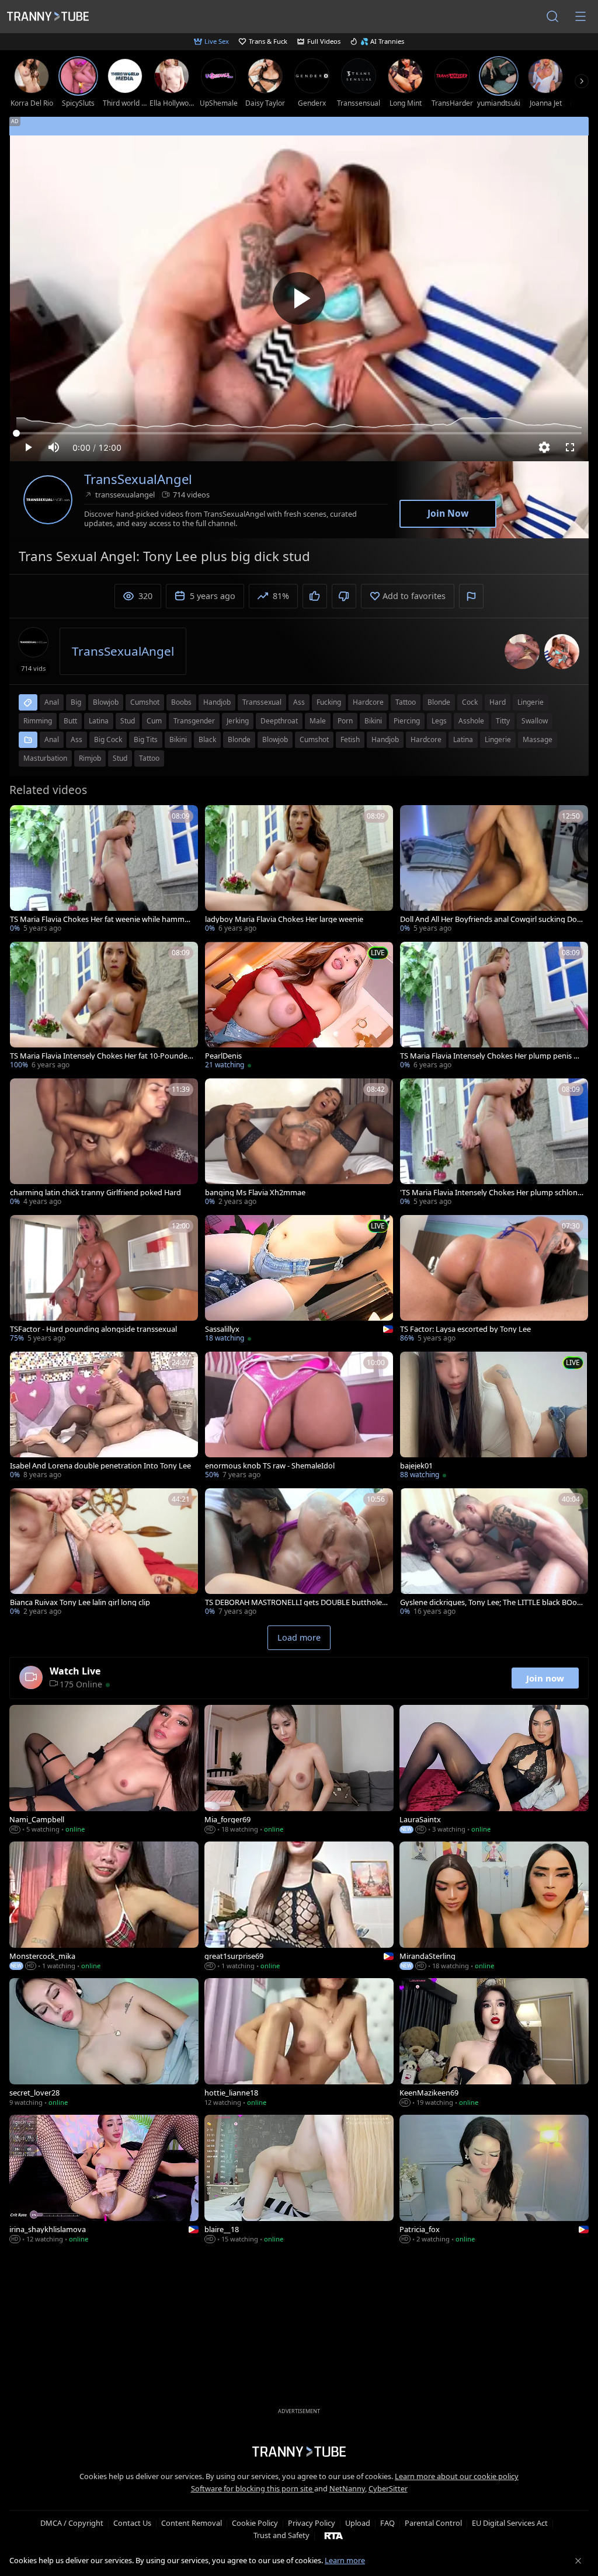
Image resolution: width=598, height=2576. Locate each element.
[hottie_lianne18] (299, 2044)
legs (439, 721)
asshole (471, 721)
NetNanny (347, 2488)
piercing (407, 721)
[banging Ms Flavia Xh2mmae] (299, 1143)
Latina (463, 739)
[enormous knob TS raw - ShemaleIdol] (299, 1416)
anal (52, 702)
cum (154, 721)
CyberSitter (388, 2488)
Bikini (178, 739)
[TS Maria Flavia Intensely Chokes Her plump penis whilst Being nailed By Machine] (494, 1007)
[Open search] (552, 16)
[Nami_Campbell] (104, 1770)
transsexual (262, 702)
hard (498, 702)
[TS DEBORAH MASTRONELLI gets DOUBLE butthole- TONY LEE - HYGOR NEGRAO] (299, 1553)
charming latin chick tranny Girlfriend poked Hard (95, 1193)
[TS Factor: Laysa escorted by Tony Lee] (494, 1280)
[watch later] (24, 819)
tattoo (406, 702)
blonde (439, 702)
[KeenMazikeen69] (494, 2044)
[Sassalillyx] (299, 1280)
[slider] (299, 433)
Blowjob (275, 739)
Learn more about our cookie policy (457, 2476)
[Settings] (544, 447)
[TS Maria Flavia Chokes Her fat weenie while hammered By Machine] (104, 870)
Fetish (350, 739)
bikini (373, 721)
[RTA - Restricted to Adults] (334, 2535)
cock (470, 702)
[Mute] (54, 447)
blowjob (106, 702)
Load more (299, 1637)
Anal (52, 739)
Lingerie (498, 739)
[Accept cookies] (578, 2561)
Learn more (345, 2560)
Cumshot (314, 739)
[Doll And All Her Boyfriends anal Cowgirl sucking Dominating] (494, 870)
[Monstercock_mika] (104, 1907)
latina (99, 721)
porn (345, 721)
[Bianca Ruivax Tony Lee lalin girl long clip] (104, 1553)
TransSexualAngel (138, 479)
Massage (538, 739)
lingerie (531, 702)
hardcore (368, 702)
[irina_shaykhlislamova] (104, 2180)
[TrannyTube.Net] (48, 16)
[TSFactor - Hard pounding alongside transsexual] (104, 1280)
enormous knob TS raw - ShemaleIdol (270, 1466)
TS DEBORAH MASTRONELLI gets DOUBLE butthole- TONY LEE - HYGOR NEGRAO (295, 1602)
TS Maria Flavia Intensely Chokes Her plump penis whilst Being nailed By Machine (490, 1056)
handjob (217, 702)
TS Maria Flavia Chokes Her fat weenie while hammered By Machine (101, 919)
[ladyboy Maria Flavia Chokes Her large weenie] (299, 870)
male (318, 721)
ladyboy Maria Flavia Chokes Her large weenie (284, 919)
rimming (38, 721)
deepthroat (279, 721)
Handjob (385, 739)
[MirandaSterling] (494, 1907)
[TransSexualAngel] (48, 500)
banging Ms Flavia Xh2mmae (255, 1193)
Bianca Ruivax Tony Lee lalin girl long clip (80, 1602)
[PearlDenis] (299, 1007)
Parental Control (433, 2523)
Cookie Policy (255, 2523)
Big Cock (108, 739)
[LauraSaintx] (494, 1770)
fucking (329, 702)
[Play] (299, 298)
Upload (358, 2523)
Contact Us (132, 2523)
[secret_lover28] (104, 2044)
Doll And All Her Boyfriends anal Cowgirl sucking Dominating (489, 919)
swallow (535, 721)
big (76, 702)
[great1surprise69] (299, 1907)
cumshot (145, 702)
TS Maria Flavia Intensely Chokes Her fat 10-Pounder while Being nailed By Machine (100, 1056)
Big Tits (146, 739)
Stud (120, 758)
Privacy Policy (312, 2523)
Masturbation (45, 758)
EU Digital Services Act (510, 2523)
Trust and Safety (281, 2535)
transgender (194, 721)
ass (299, 702)
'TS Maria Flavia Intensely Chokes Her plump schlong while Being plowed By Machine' (491, 1193)
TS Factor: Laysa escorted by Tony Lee (465, 1329)
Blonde (239, 739)
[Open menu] (580, 16)
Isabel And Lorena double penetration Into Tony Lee (100, 1466)
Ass (77, 739)
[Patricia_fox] (494, 2180)
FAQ (387, 2523)
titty (503, 721)
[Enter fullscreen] (570, 447)
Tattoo (149, 758)
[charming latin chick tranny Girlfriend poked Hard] (104, 1143)
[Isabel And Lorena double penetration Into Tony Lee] (104, 1416)
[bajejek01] (494, 1416)
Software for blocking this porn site (253, 2488)
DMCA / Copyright (72, 2523)
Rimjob (90, 758)
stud (128, 721)
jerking (238, 721)
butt (70, 721)
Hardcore (426, 739)
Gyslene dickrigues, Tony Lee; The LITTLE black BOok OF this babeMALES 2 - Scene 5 (491, 1602)
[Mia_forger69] (299, 1770)
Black (207, 739)
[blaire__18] (299, 2180)
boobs (181, 702)
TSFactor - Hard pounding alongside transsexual (93, 1329)
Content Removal (192, 2523)
